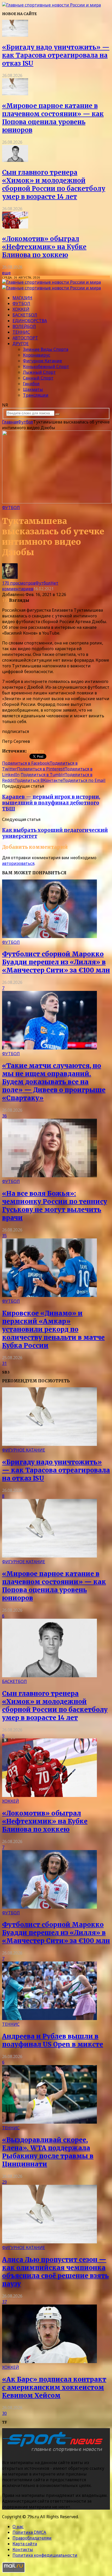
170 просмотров (19, 583)
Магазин (22, 298)
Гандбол (31, 384)
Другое (21, 344)
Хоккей (21, 309)
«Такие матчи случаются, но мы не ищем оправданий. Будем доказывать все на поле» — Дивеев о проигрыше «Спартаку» (54, 1082)
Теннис (21, 332)
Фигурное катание (42, 361)
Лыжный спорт (39, 372)
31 (4, 1363)
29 (4, 2182)
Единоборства (30, 321)
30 (4, 2413)
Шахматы (33, 389)
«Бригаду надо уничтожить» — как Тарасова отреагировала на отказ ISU (56, 55)
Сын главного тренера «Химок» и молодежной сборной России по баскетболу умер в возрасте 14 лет (54, 185)
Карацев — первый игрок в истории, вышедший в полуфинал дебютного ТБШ (51, 803)
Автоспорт (25, 338)
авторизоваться (18, 863)
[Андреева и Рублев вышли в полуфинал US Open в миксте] (49, 2018)
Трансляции (36, 395)
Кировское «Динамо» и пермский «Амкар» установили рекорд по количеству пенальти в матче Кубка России (53, 1329)
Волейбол (24, 326)
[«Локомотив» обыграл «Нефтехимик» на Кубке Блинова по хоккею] (15, 227)
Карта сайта (25, 2544)
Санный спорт (38, 378)
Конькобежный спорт (46, 366)
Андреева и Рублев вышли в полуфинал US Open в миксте (53, 2040)
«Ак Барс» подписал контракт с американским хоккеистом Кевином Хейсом (54, 2387)
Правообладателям (32, 2538)
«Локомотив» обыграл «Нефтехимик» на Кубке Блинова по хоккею (44, 247)
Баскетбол (25, 315)
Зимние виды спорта (46, 349)
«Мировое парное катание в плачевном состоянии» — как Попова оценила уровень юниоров (53, 118)
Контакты (23, 2549)
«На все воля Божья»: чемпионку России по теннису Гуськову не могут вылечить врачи (55, 1206)
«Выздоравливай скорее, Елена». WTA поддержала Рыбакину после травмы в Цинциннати (48, 2152)
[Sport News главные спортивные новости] (54, 2452)
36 (4, 1116)
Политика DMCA (29, 2532)
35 (4, 1236)
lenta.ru (35, 751)
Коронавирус (37, 355)
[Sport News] (51, 5)
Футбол (21, 303)
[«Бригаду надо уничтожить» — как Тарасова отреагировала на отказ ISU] (15, 35)
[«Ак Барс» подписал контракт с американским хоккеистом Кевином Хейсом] (49, 2362)
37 (4, 2302)
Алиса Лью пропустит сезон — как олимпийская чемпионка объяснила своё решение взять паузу (55, 2272)
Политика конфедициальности (45, 2555)
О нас (18, 2527)
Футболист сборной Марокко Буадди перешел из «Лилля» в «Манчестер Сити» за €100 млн (56, 962)
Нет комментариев (30, 586)
